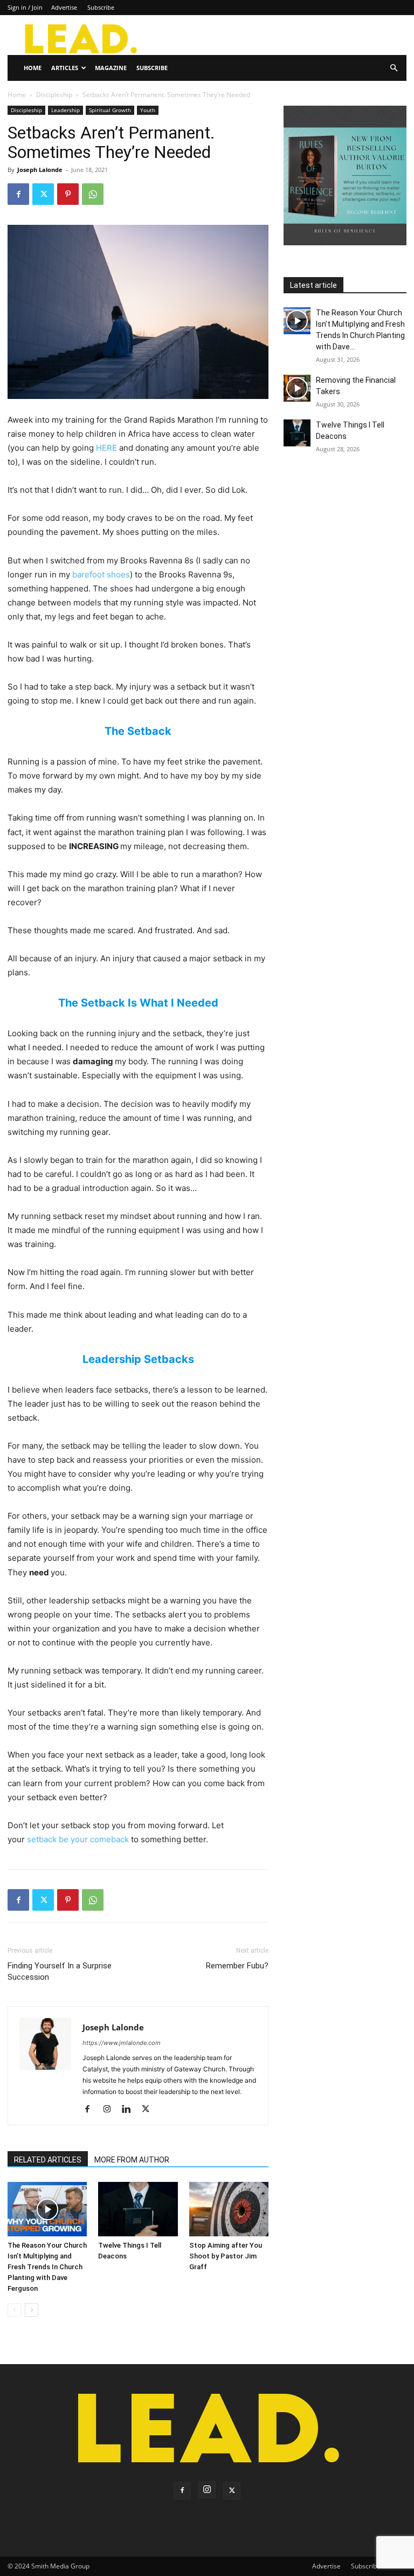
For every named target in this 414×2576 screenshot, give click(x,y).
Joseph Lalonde (40, 170)
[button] (394, 68)
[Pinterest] (68, 194)
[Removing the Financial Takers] (297, 388)
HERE (106, 448)
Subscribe (101, 7)
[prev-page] (14, 2310)
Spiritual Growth (110, 110)
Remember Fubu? (237, 1966)
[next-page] (32, 2310)
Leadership (65, 110)
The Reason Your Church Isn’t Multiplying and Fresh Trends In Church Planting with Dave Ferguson (47, 2267)
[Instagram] (111, 2110)
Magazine (111, 68)
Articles (65, 68)
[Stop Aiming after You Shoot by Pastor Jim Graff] (229, 2209)
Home (33, 68)
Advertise (64, 7)
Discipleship (54, 95)
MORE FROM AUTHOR (132, 2160)
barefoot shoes (101, 574)
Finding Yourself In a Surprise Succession (60, 1971)
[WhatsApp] (93, 194)
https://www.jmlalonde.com (122, 2043)
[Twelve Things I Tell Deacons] (138, 2209)
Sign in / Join (25, 7)
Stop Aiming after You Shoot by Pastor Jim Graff (226, 2256)
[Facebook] (18, 194)
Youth (148, 110)
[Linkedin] (130, 2110)
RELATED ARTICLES (48, 2160)
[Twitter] (43, 194)
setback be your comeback (78, 1839)
